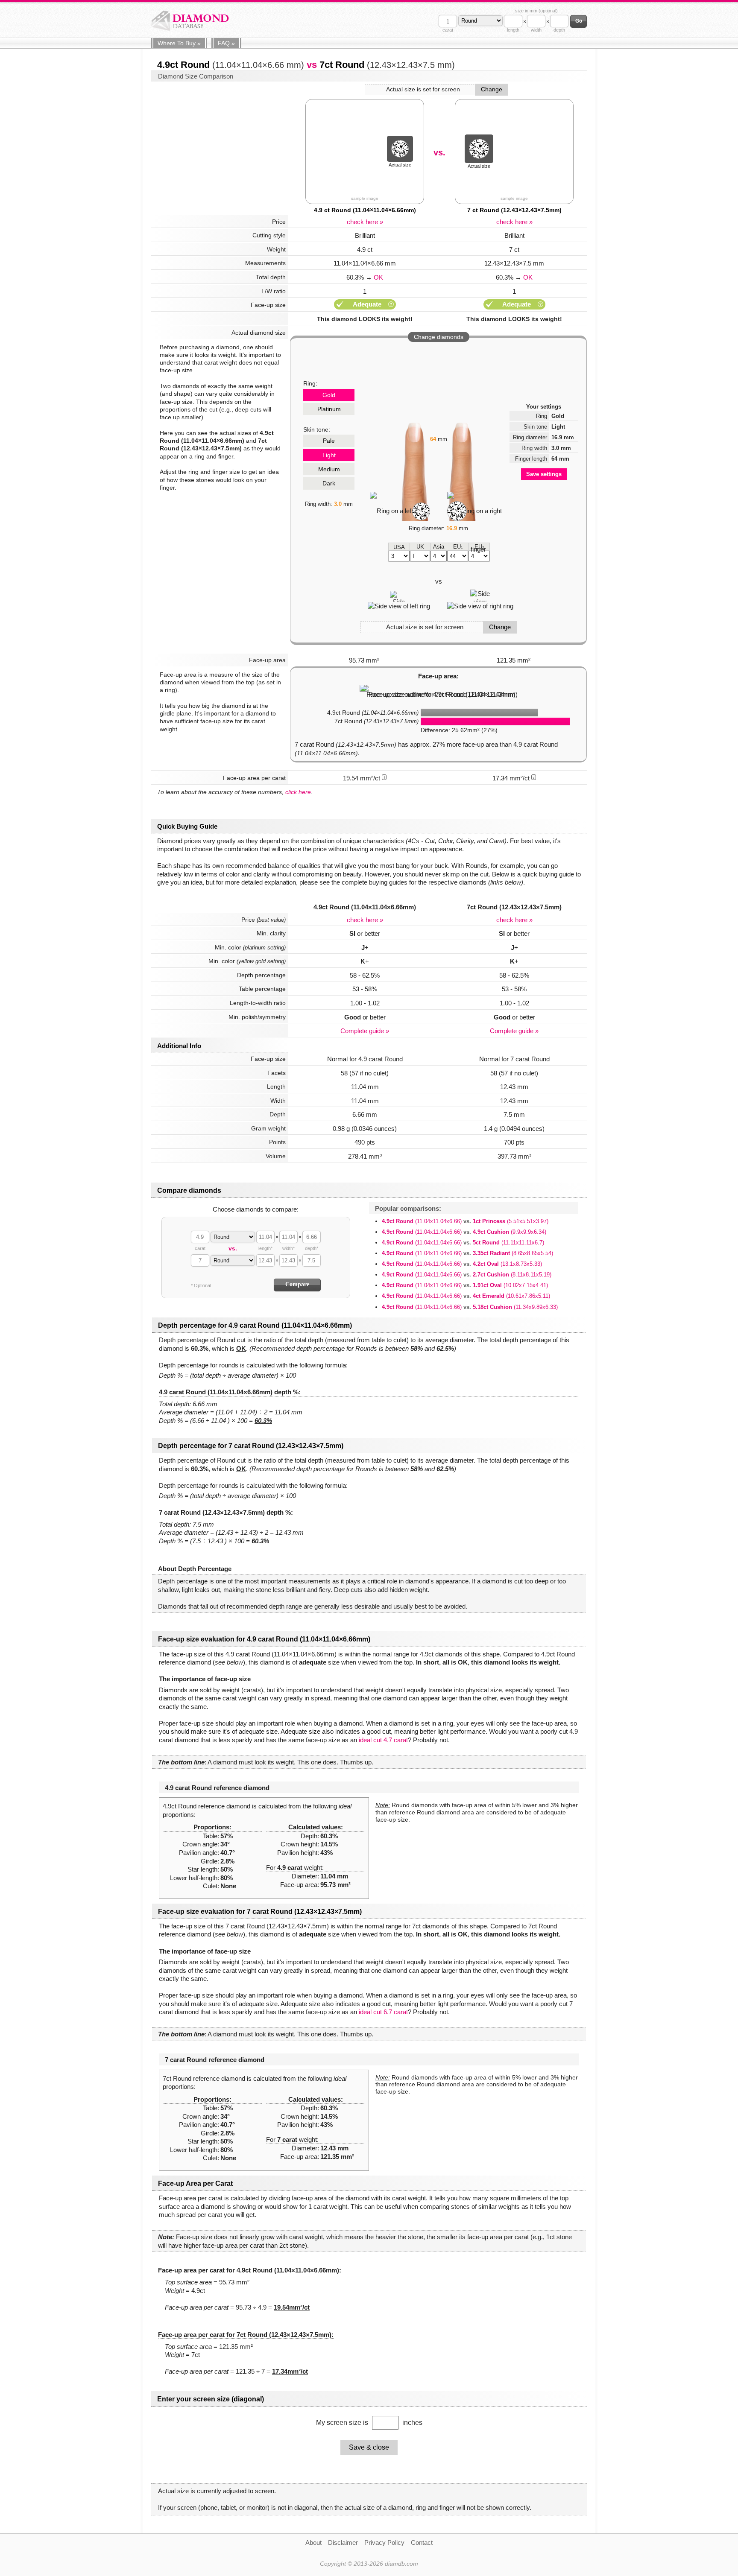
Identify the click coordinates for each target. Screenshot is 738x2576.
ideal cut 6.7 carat (383, 2012)
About (313, 2542)
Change (492, 89)
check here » (365, 222)
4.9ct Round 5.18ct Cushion (470, 1307)
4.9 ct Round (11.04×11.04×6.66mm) (365, 210)
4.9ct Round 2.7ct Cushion (467, 1275)
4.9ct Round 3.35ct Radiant (467, 1253)
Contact (422, 2542)
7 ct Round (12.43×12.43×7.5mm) (514, 210)
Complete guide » (365, 1031)
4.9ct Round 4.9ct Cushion (464, 1232)
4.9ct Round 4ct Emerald (466, 1296)
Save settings (544, 474)
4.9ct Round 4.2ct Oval (462, 1264)
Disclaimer (343, 2542)
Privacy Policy (384, 2542)
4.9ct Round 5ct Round (463, 1243)
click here (298, 792)
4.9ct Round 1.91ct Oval (465, 1285)
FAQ (226, 43)
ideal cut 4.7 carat (383, 1740)
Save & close (369, 2447)
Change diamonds (439, 337)
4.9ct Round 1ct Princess (465, 1221)
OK (378, 277)
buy (179, 43)
